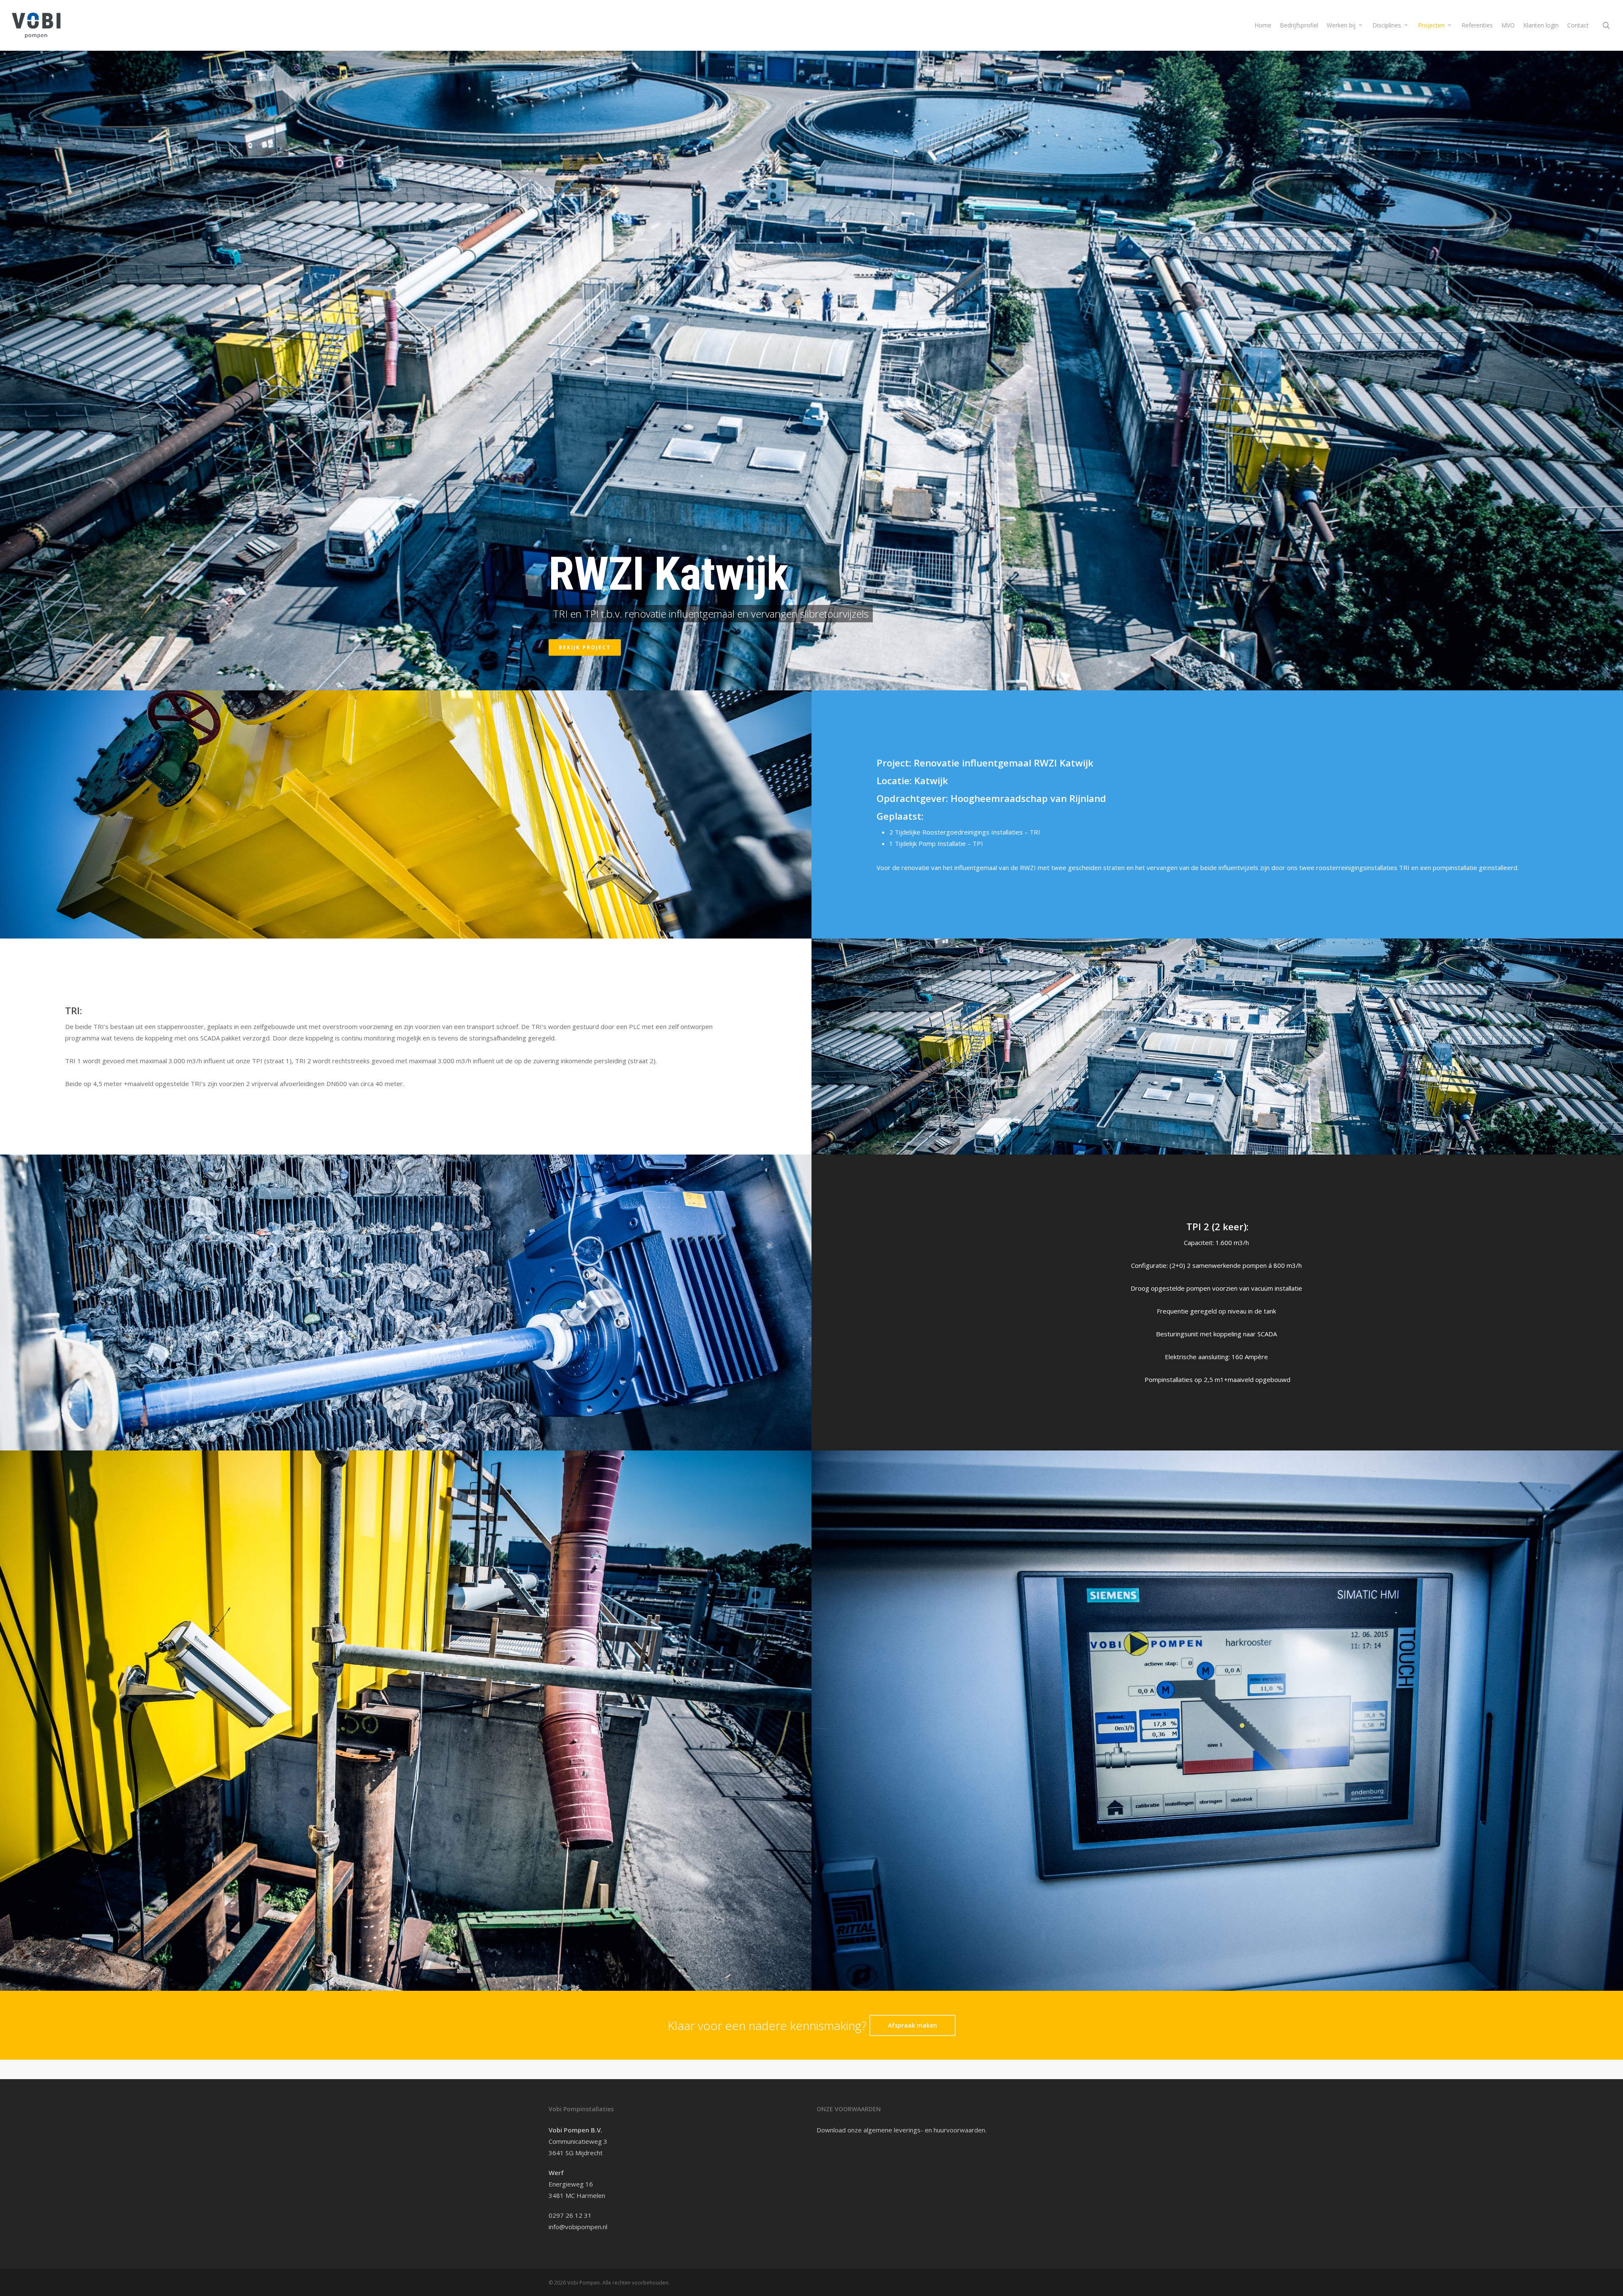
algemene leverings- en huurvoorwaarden (924, 2130)
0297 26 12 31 (570, 2215)
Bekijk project (585, 647)
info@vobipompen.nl (578, 2227)
